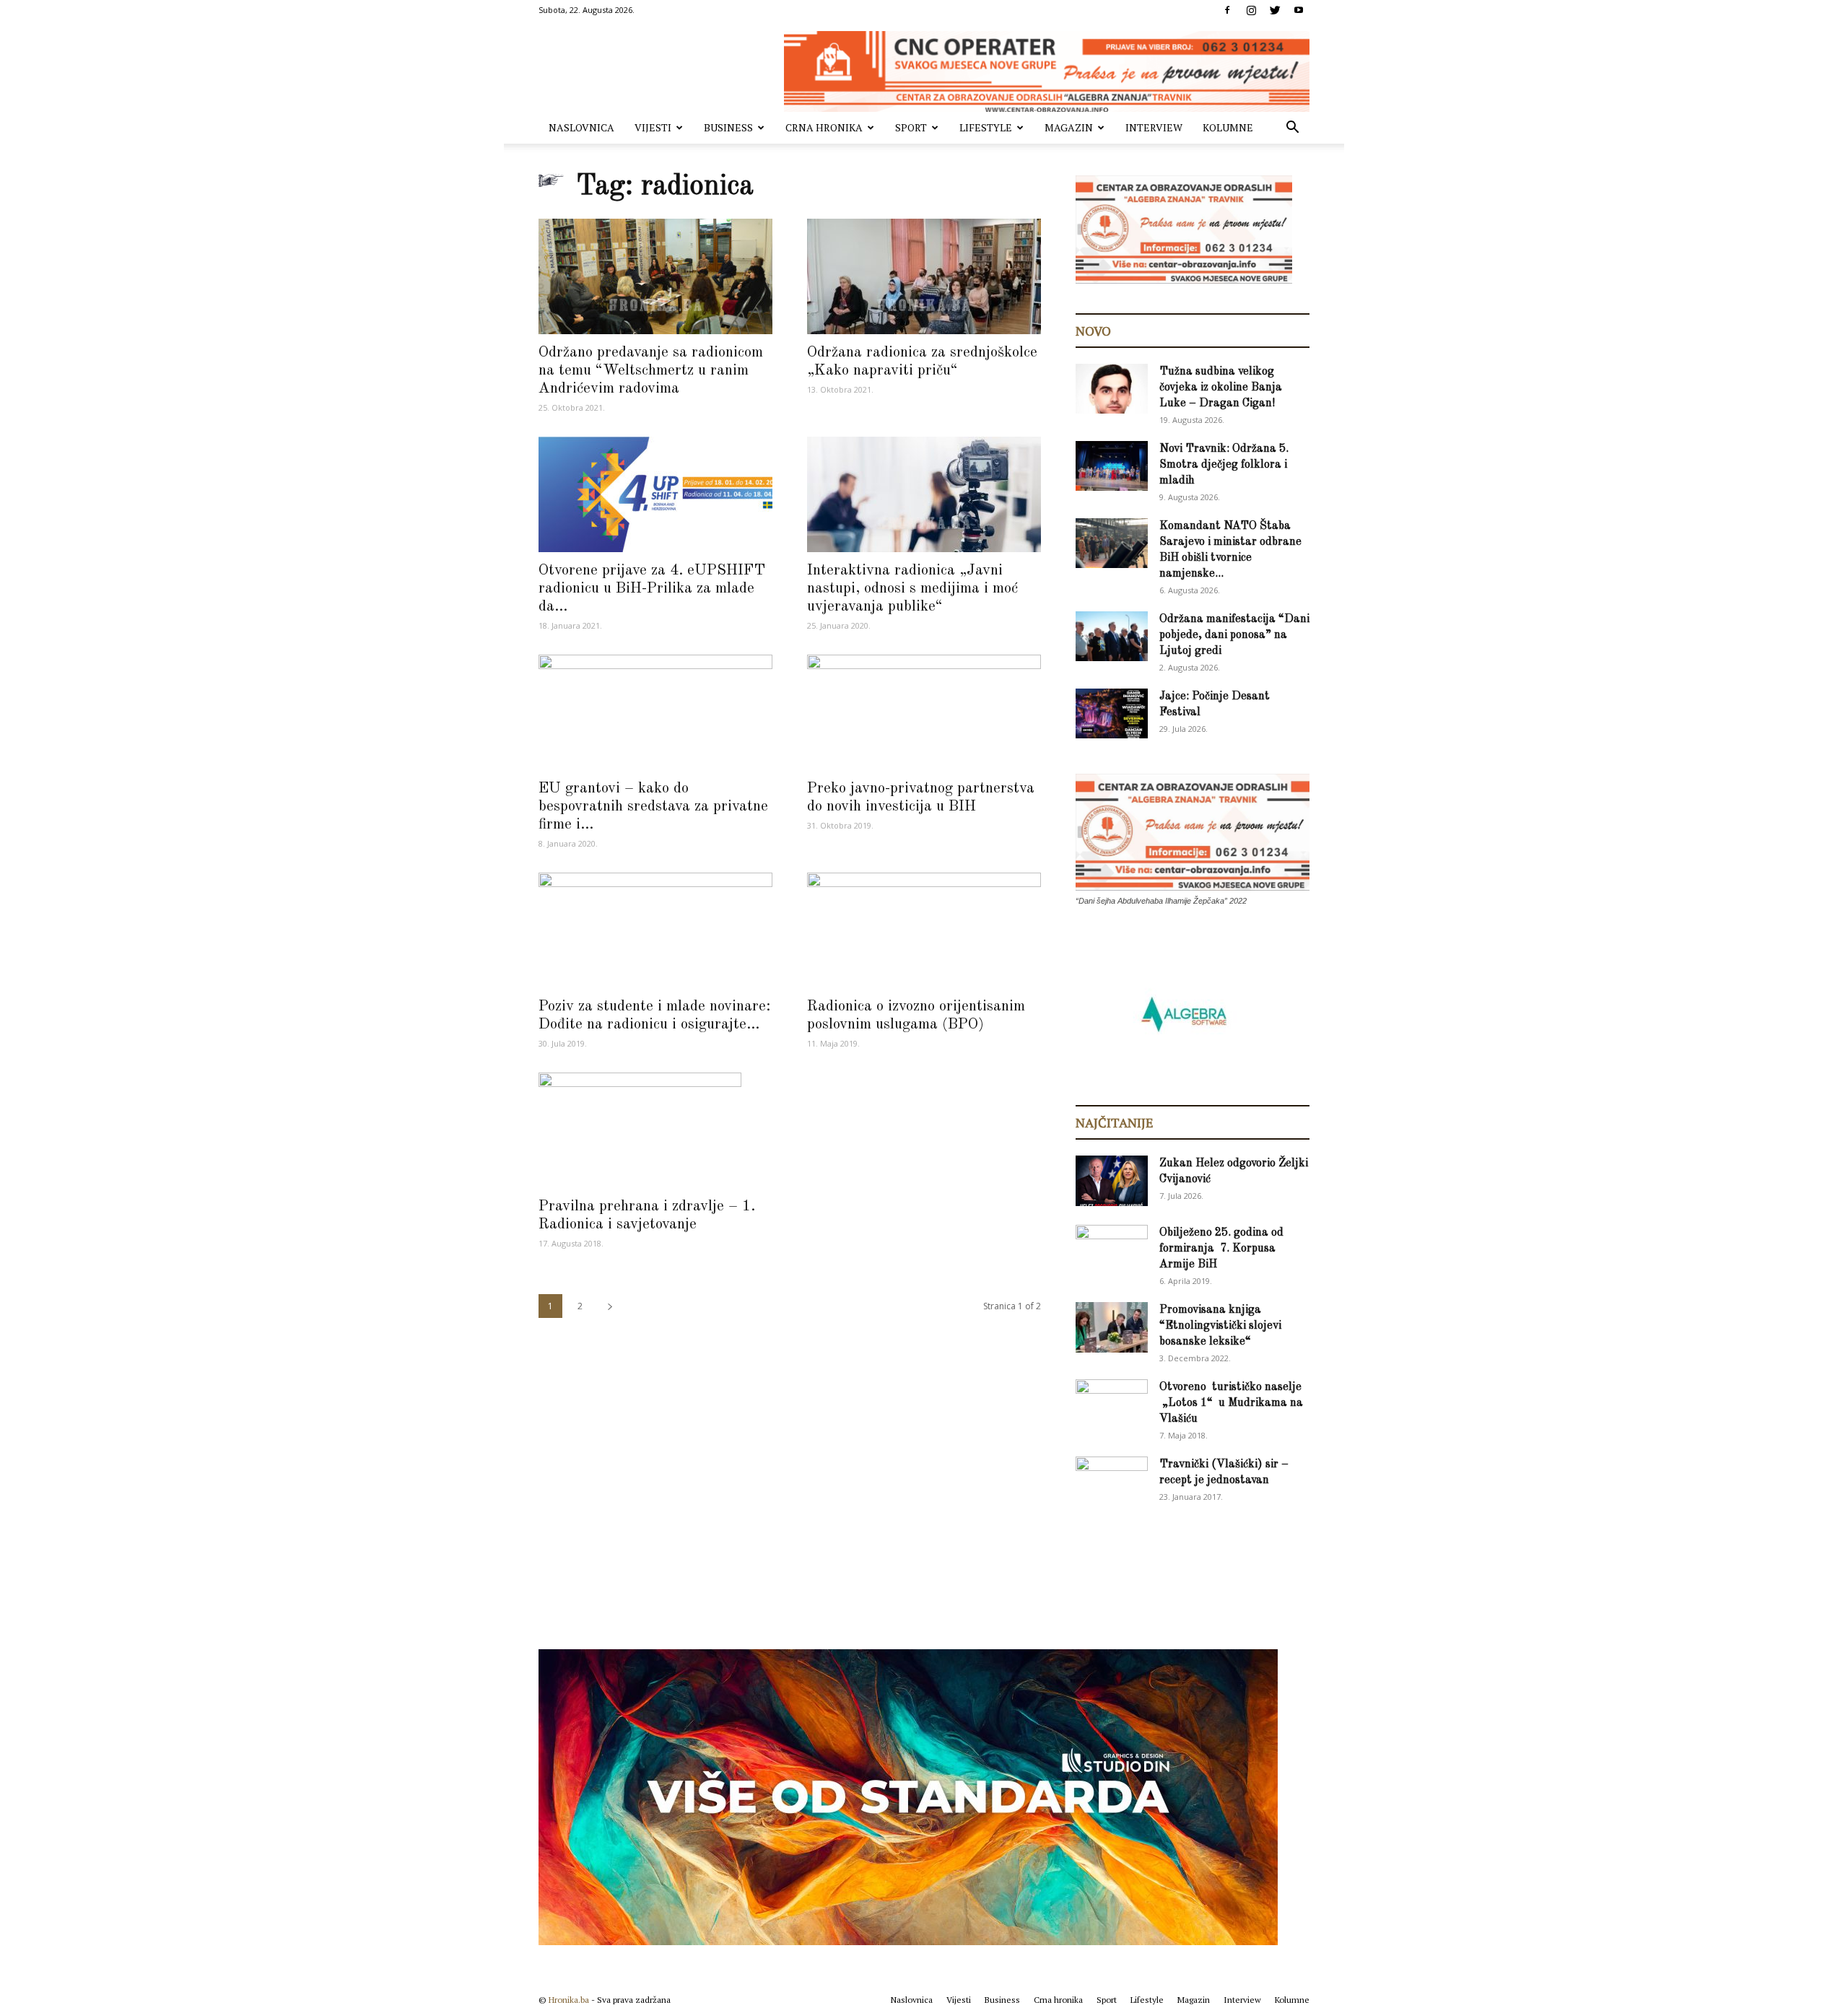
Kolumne (1228, 127)
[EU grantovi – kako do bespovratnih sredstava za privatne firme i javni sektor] (655, 712)
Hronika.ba (569, 2000)
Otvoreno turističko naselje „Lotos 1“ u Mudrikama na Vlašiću (1231, 1403)
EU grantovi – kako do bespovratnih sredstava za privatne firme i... (653, 807)
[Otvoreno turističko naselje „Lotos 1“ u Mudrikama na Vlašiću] (1112, 1403)
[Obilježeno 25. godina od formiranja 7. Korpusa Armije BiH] (1112, 1250)
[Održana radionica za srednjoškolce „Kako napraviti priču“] (924, 276)
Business (728, 127)
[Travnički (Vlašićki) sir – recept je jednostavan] (1112, 1479)
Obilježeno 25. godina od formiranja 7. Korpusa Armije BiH (1221, 1249)
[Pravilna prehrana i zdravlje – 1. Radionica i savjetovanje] (655, 1130)
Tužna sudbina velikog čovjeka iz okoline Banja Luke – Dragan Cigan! (1221, 388)
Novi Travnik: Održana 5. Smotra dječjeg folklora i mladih (1224, 465)
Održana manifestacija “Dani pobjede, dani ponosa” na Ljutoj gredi (1234, 635)
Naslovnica (581, 127)
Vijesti (653, 127)
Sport (911, 127)
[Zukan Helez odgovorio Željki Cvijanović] (1112, 1181)
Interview (1154, 127)
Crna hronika (824, 127)
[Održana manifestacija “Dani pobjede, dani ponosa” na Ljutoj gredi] (1112, 636)
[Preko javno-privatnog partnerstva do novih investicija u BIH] (924, 712)
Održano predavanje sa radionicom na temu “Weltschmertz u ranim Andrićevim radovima (651, 371)
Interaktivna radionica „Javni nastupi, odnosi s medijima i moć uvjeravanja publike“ (912, 589)
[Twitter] (1275, 10)
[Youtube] (1299, 10)
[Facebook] (1227, 10)
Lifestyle (986, 127)
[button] (1292, 129)
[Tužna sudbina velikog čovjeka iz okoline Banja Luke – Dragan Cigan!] (1112, 389)
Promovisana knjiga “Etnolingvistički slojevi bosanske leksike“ (1220, 1326)
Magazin (1069, 127)
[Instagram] (1251, 10)
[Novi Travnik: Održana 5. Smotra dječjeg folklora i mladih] (1112, 466)
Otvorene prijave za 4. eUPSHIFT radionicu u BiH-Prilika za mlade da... (652, 589)
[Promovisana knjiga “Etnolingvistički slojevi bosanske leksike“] (1112, 1327)
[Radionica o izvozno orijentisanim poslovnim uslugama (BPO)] (924, 930)
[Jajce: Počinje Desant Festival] (1112, 713)
